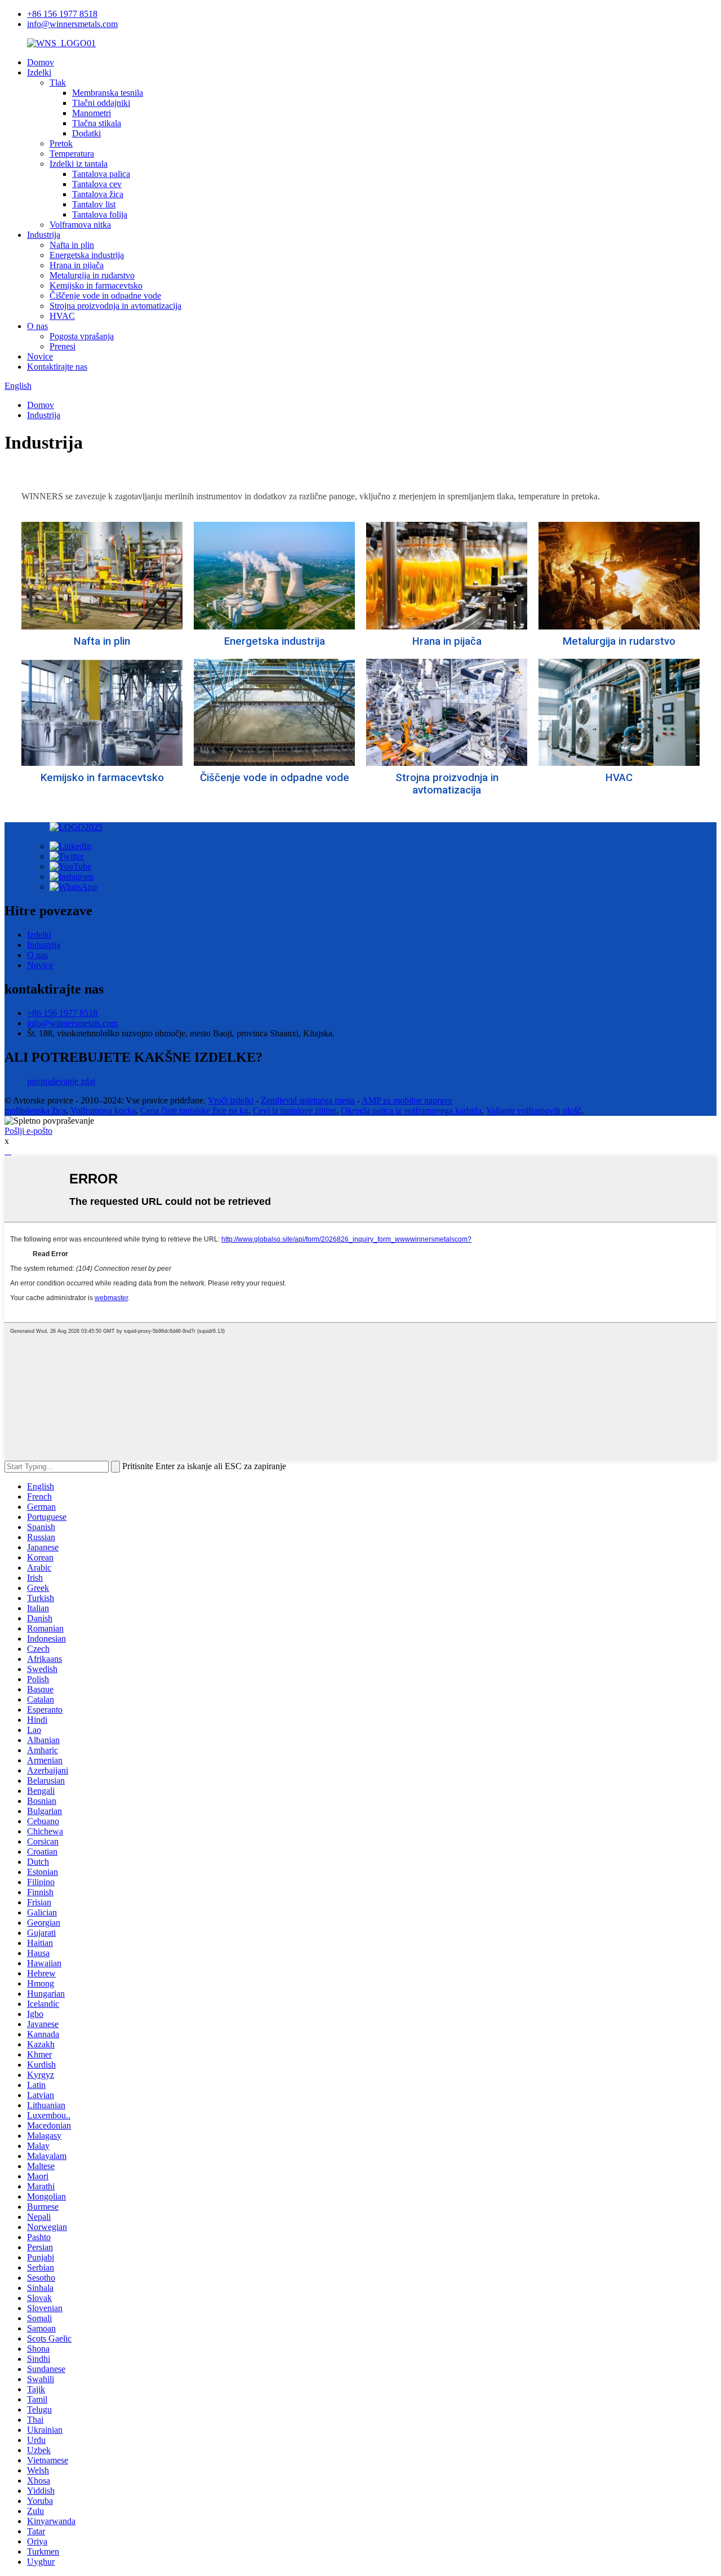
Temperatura (72, 154)
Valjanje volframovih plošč (534, 1110)
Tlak (58, 83)
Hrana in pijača (77, 265)
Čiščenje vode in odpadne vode (105, 296)
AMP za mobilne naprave (407, 1100)
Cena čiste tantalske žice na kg (194, 1110)
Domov (41, 62)
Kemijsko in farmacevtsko (96, 285)
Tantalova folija (100, 214)
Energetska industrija (87, 255)
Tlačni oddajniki (101, 103)
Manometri (92, 113)
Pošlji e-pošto (28, 1131)
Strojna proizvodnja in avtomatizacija (115, 306)
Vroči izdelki (231, 1100)
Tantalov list (94, 204)
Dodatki (86, 133)
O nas (37, 326)
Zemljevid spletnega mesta (308, 1100)
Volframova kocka (103, 1110)
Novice (40, 356)
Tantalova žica (98, 194)
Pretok (61, 143)
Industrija (44, 235)
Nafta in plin (72, 245)
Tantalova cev (97, 184)
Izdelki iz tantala (79, 164)
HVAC (62, 316)
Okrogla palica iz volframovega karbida (411, 1110)
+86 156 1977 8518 (62, 14)
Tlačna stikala (97, 123)
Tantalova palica (101, 174)
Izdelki (39, 72)
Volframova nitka (80, 225)
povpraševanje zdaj (61, 1081)
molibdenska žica (35, 1110)
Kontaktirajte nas (57, 367)
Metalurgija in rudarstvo (92, 275)
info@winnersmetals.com (72, 24)
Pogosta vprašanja (82, 336)
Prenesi (63, 346)
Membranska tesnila (108, 93)
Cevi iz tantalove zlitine (295, 1110)
